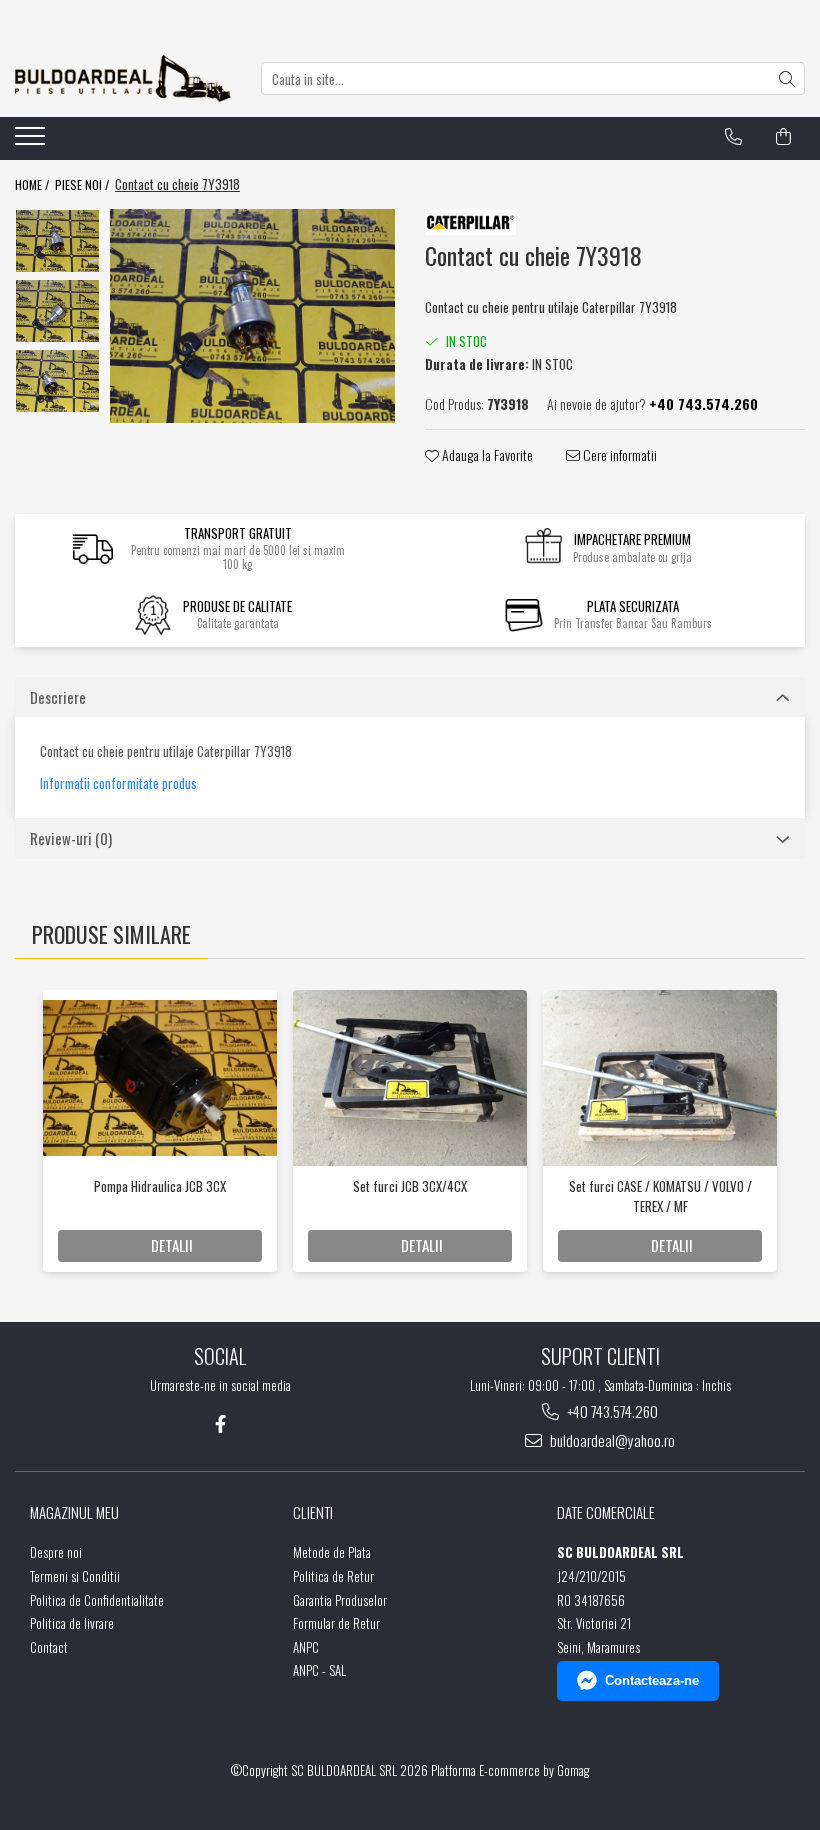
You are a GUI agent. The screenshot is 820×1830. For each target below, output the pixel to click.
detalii (172, 1245)
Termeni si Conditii (75, 1576)
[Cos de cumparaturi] (783, 137)
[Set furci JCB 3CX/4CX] (410, 1078)
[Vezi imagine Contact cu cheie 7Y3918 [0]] (57, 241)
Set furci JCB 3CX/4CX (410, 1186)
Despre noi (56, 1552)
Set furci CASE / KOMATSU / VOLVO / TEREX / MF (660, 1196)
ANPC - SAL (319, 1670)
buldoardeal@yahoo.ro (611, 1440)
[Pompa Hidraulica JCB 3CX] (160, 1077)
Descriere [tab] (58, 697)
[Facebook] (220, 1423)
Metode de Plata (332, 1552)
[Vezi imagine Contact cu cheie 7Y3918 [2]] (57, 381)
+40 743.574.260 (611, 1411)
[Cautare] (787, 78)
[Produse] (32, 142)
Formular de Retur (336, 1623)
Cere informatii (618, 455)
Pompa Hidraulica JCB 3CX (160, 1186)
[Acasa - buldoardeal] (123, 78)
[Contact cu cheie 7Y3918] (252, 316)
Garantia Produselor (340, 1600)
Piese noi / (83, 184)
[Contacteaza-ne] (733, 137)
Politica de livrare (72, 1623)
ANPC (306, 1647)
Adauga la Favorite (486, 455)
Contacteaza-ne (652, 1680)
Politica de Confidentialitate (97, 1600)
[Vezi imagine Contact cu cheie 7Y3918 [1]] (57, 311)
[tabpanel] (252, 316)
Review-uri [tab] (71, 838)
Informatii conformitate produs (118, 783)
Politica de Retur (333, 1576)
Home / (33, 184)
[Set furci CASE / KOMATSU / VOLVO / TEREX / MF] (660, 1078)
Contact (49, 1647)
